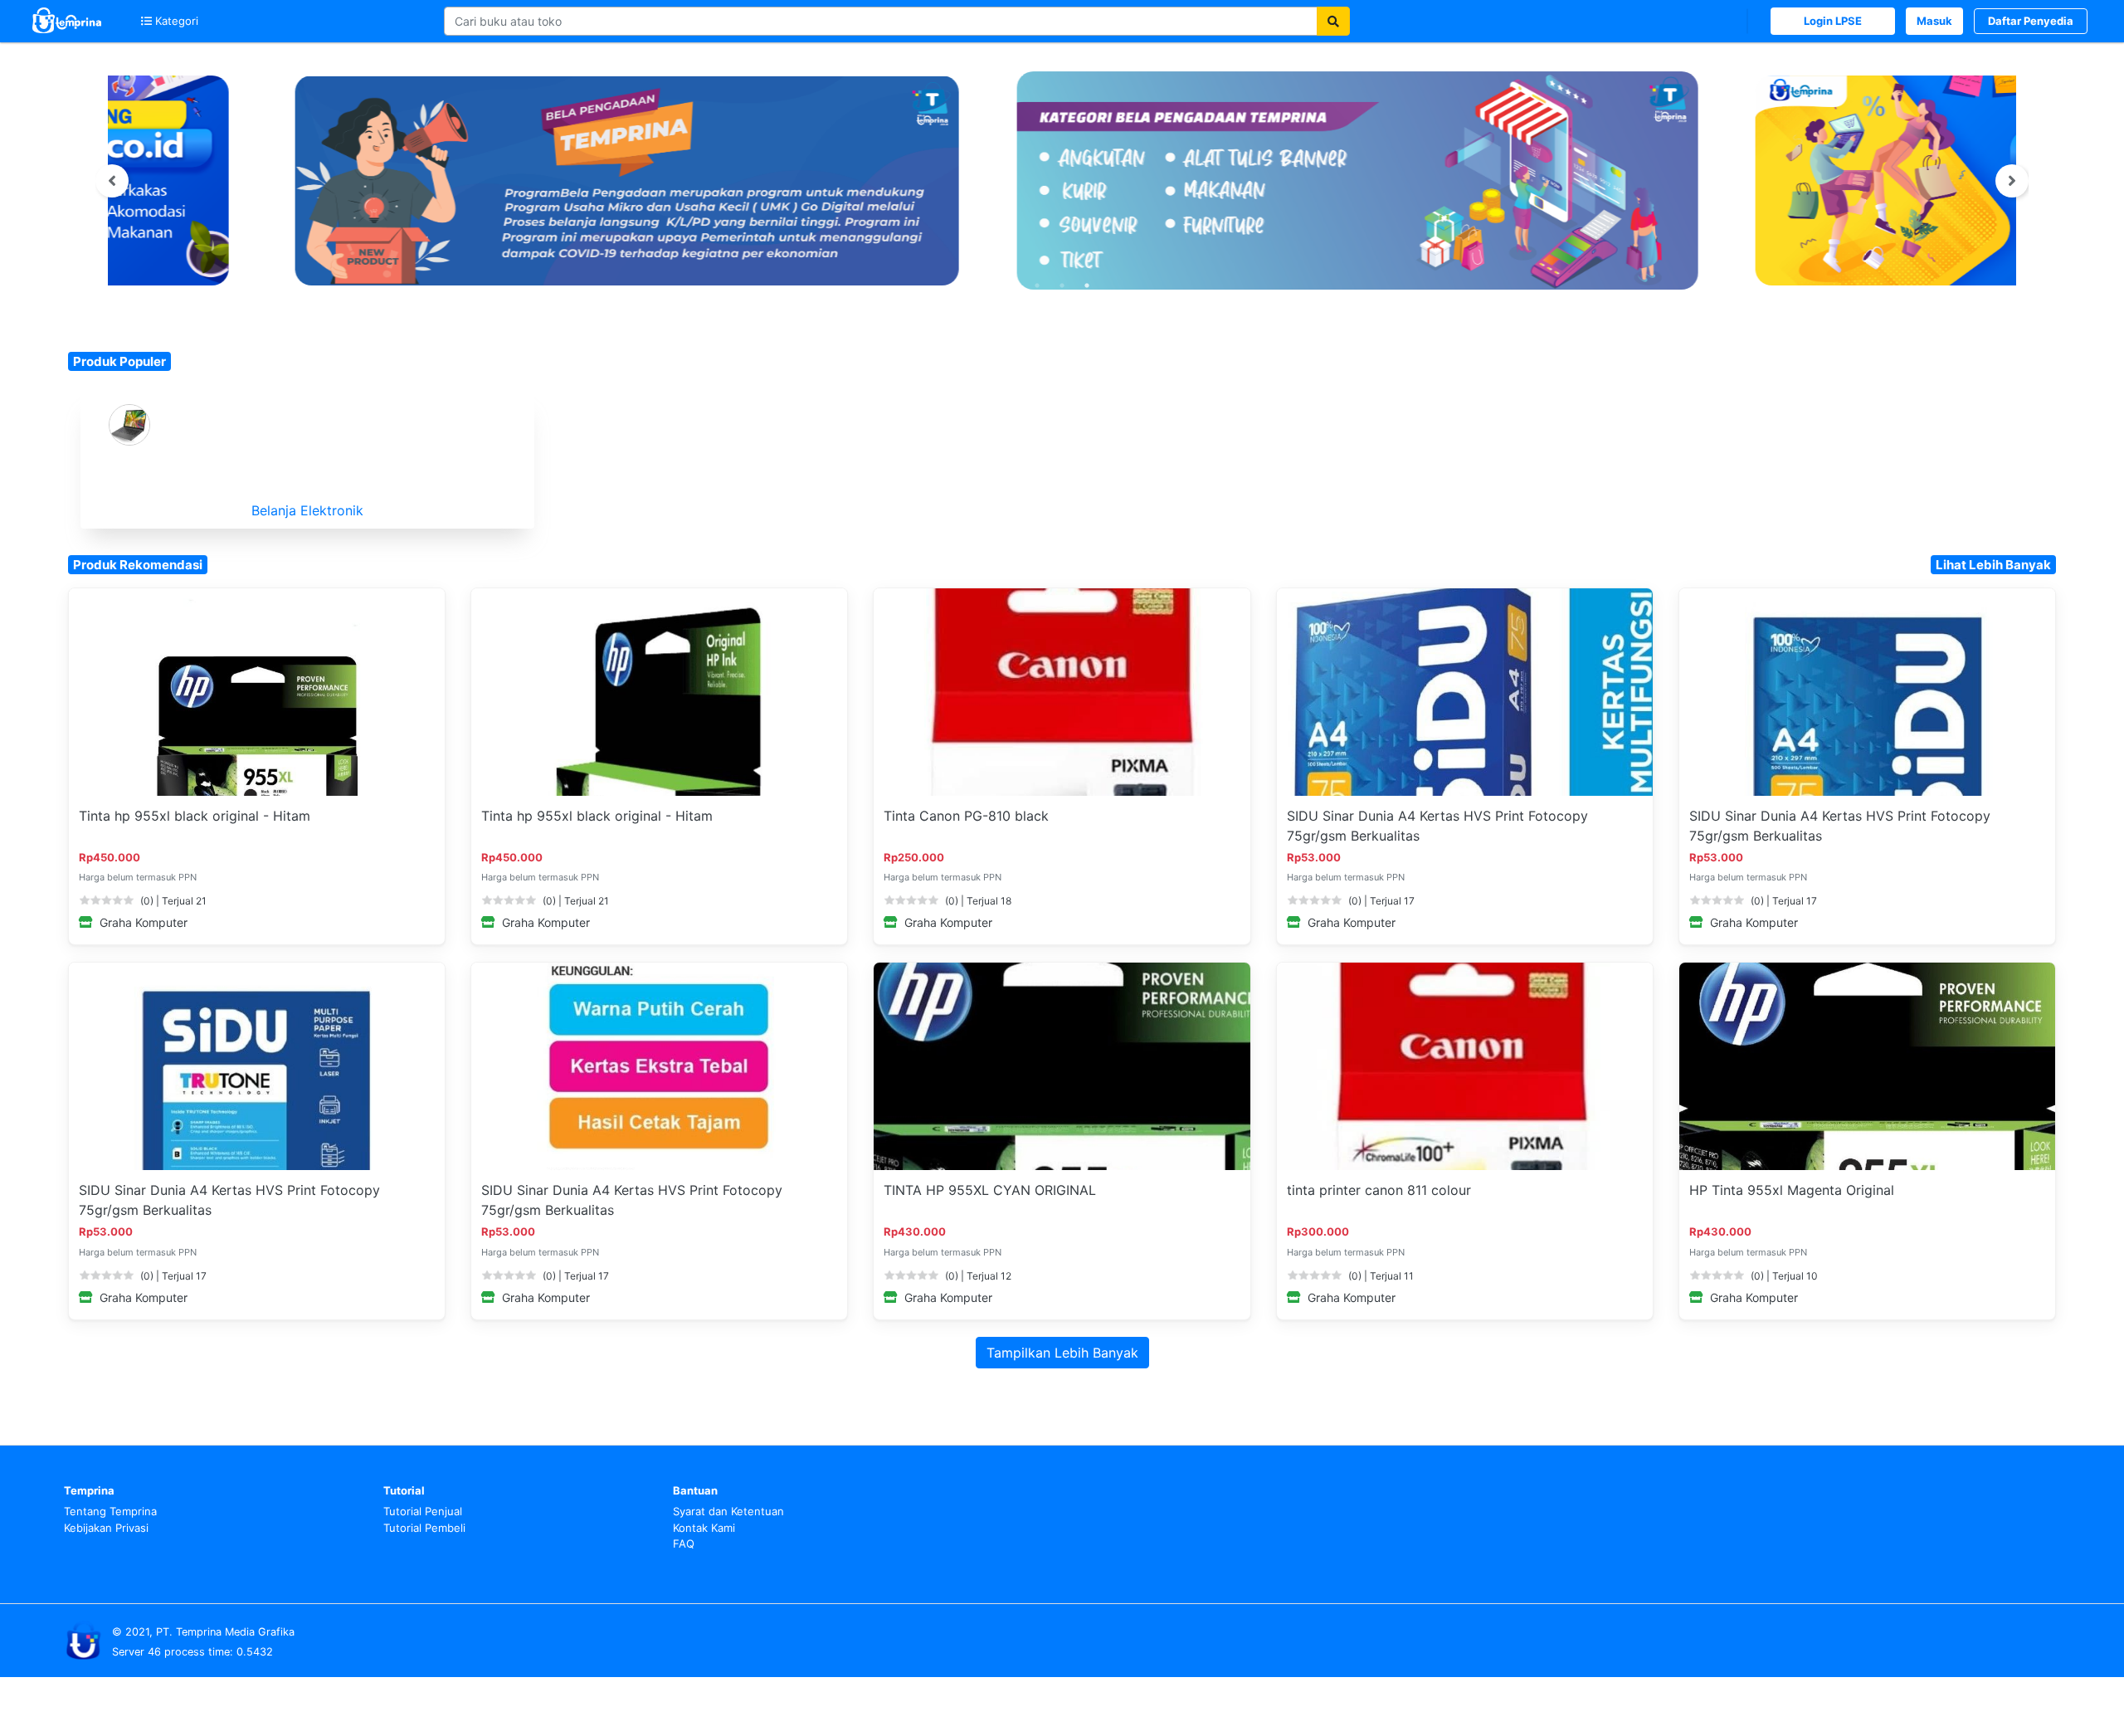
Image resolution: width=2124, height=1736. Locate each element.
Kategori (175, 21)
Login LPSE (1833, 21)
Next (2012, 181)
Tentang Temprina (110, 1511)
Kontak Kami (704, 1528)
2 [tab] (1062, 285)
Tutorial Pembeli (424, 1528)
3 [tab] (1087, 285)
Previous (112, 181)
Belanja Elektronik (307, 510)
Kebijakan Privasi (106, 1528)
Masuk (1934, 21)
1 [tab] (1037, 285)
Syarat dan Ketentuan (728, 1511)
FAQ (684, 1543)
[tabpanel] (1062, 180)
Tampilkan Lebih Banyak (1062, 1353)
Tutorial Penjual (423, 1511)
